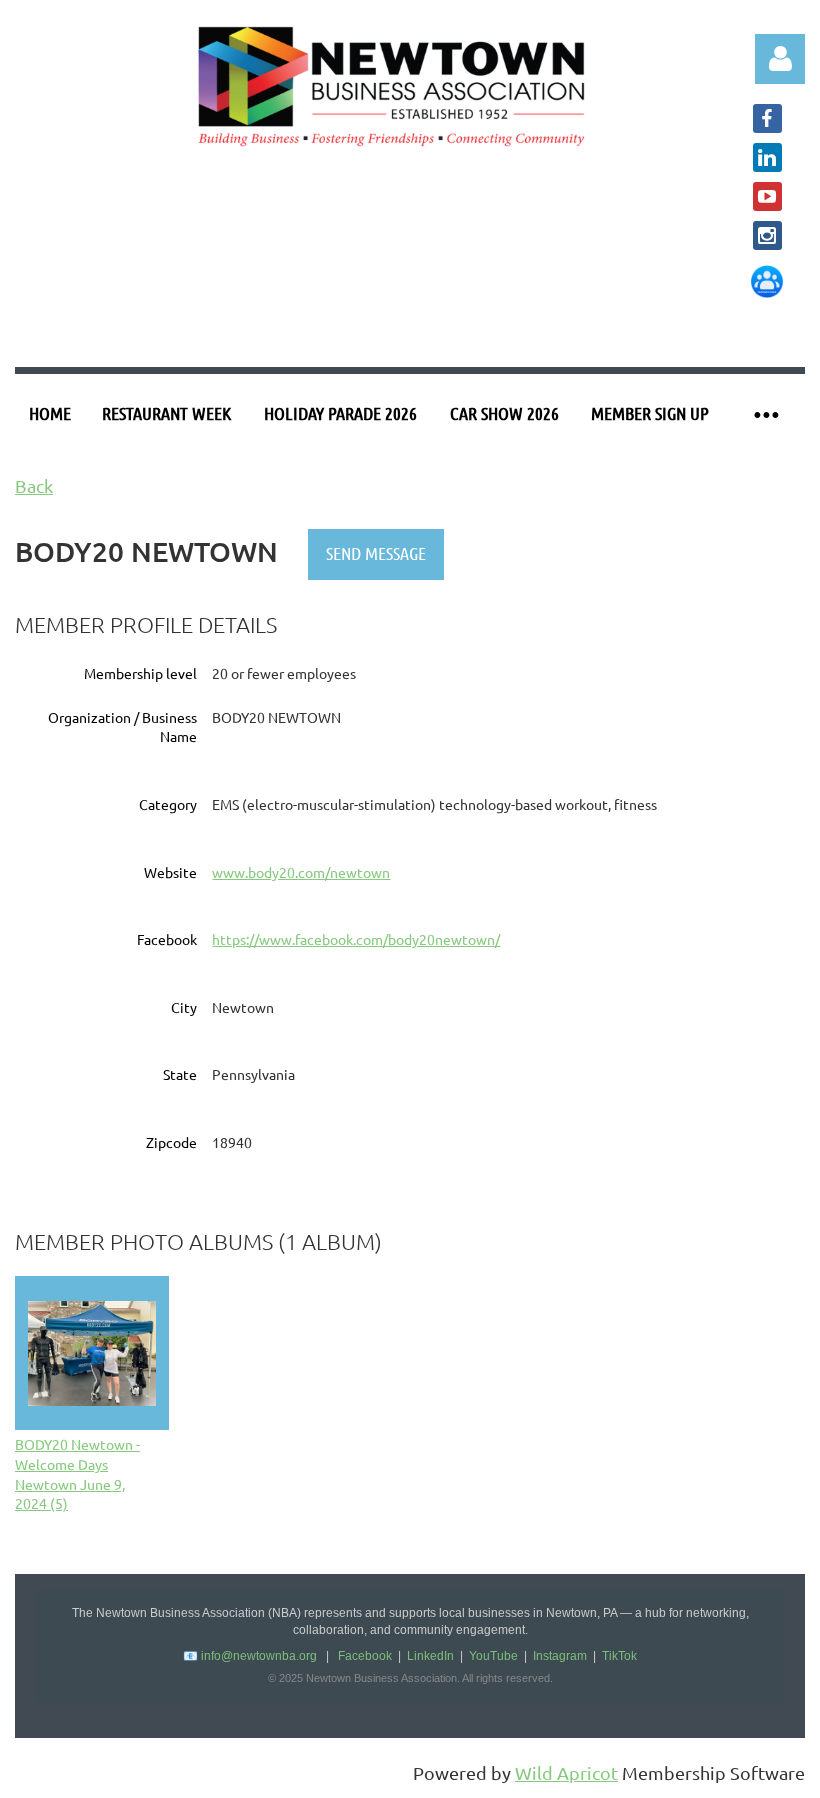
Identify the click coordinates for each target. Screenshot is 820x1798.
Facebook (365, 1656)
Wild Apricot (566, 1772)
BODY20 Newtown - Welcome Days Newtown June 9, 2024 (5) (77, 1473)
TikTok (619, 1656)
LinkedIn (430, 1656)
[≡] (765, 413)
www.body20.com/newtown (301, 872)
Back (34, 485)
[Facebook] (767, 118)
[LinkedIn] (767, 157)
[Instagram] (767, 235)
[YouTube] (767, 196)
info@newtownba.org (259, 1656)
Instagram (560, 1656)
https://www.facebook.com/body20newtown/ (356, 939)
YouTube (493, 1656)
